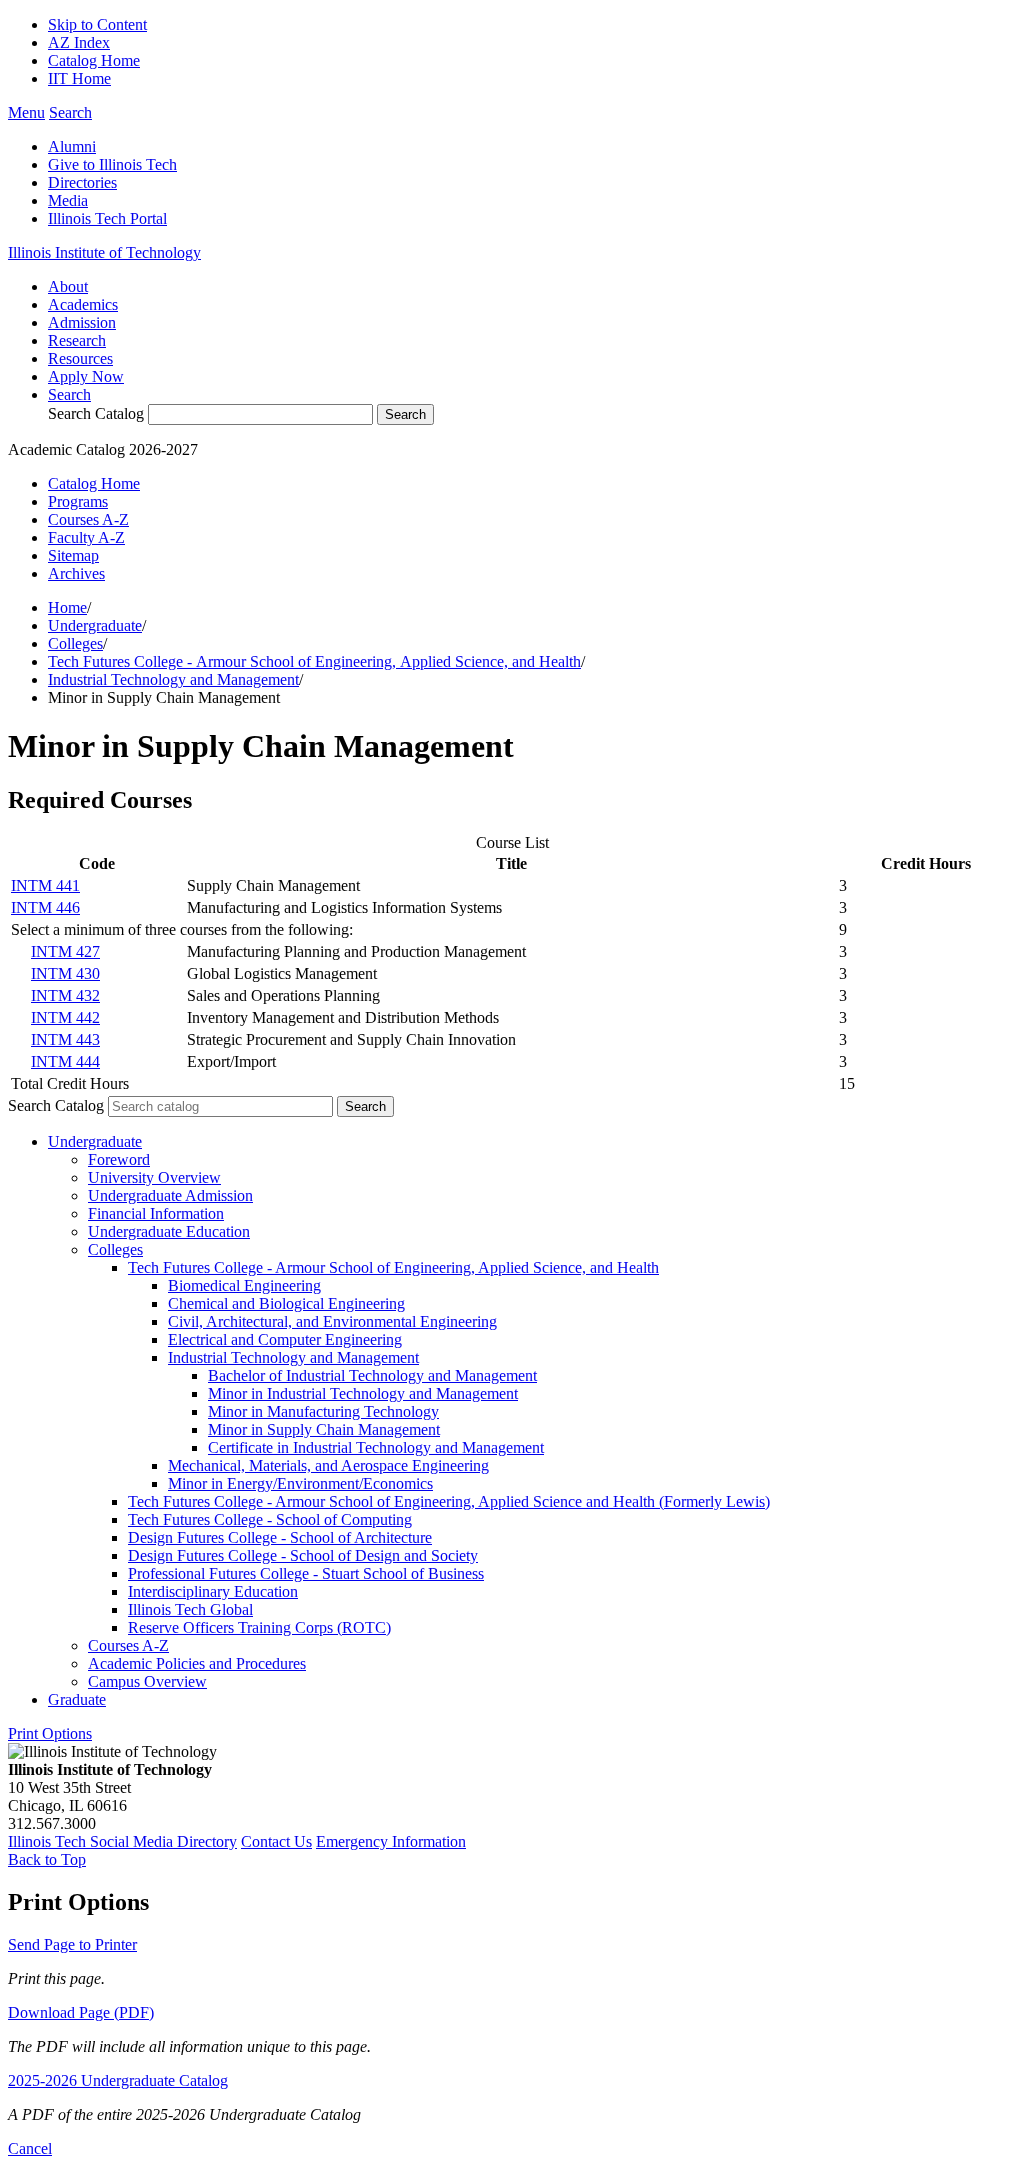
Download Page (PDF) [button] (81, 2012)
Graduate (77, 1699)
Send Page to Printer (72, 1944)
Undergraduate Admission (170, 1195)
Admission (82, 322)
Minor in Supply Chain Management (324, 1429)
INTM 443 (65, 1039)
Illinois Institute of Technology (104, 252)
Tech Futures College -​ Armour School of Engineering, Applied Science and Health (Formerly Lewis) (449, 1501)
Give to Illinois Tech (112, 164)
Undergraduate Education (169, 1231)
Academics (83, 304)
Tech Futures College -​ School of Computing (270, 1519)
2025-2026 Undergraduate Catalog (118, 2080)
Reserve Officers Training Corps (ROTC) (259, 1627)
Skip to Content (97, 24)
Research (77, 340)
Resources (80, 358)
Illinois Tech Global (190, 1609)
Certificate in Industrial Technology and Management (376, 1447)
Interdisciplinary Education (213, 1591)
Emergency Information (391, 1841)
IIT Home (79, 78)
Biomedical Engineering (244, 1285)
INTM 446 (45, 907)
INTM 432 (65, 995)
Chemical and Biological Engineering (286, 1303)
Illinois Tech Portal (107, 218)
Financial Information (156, 1213)
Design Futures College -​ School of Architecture (280, 1537)
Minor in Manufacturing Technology (323, 1411)
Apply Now (86, 376)
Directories (82, 182)
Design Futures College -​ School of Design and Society (303, 1555)
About (68, 286)
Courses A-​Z (128, 1645)
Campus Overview (147, 1681)
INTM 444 (65, 1061)
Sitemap (73, 555)
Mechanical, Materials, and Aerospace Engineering (328, 1465)
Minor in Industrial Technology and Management (363, 1393)
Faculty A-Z (86, 537)
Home (67, 607)
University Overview (154, 1177)
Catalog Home (94, 60)
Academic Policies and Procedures (197, 1663)
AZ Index (79, 42)
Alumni (72, 146)
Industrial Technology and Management (173, 679)
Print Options (50, 1733)
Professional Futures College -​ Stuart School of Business (306, 1573)
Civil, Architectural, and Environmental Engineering (332, 1321)
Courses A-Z (88, 519)
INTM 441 (45, 885)
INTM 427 (65, 951)
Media (68, 200)
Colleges (75, 643)
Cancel (30, 2148)
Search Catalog (96, 413)
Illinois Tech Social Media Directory (122, 1841)
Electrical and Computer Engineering (285, 1339)
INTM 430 (65, 973)
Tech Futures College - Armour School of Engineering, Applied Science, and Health (314, 661)
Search (69, 394)
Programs (78, 501)
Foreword (119, 1159)
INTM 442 (65, 1017)
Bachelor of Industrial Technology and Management (372, 1375)
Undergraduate (95, 625)
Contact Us (276, 1841)
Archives (76, 573)
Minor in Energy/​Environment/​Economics (300, 1483)
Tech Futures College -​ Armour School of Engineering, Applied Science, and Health (393, 1267)
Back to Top (47, 1859)
